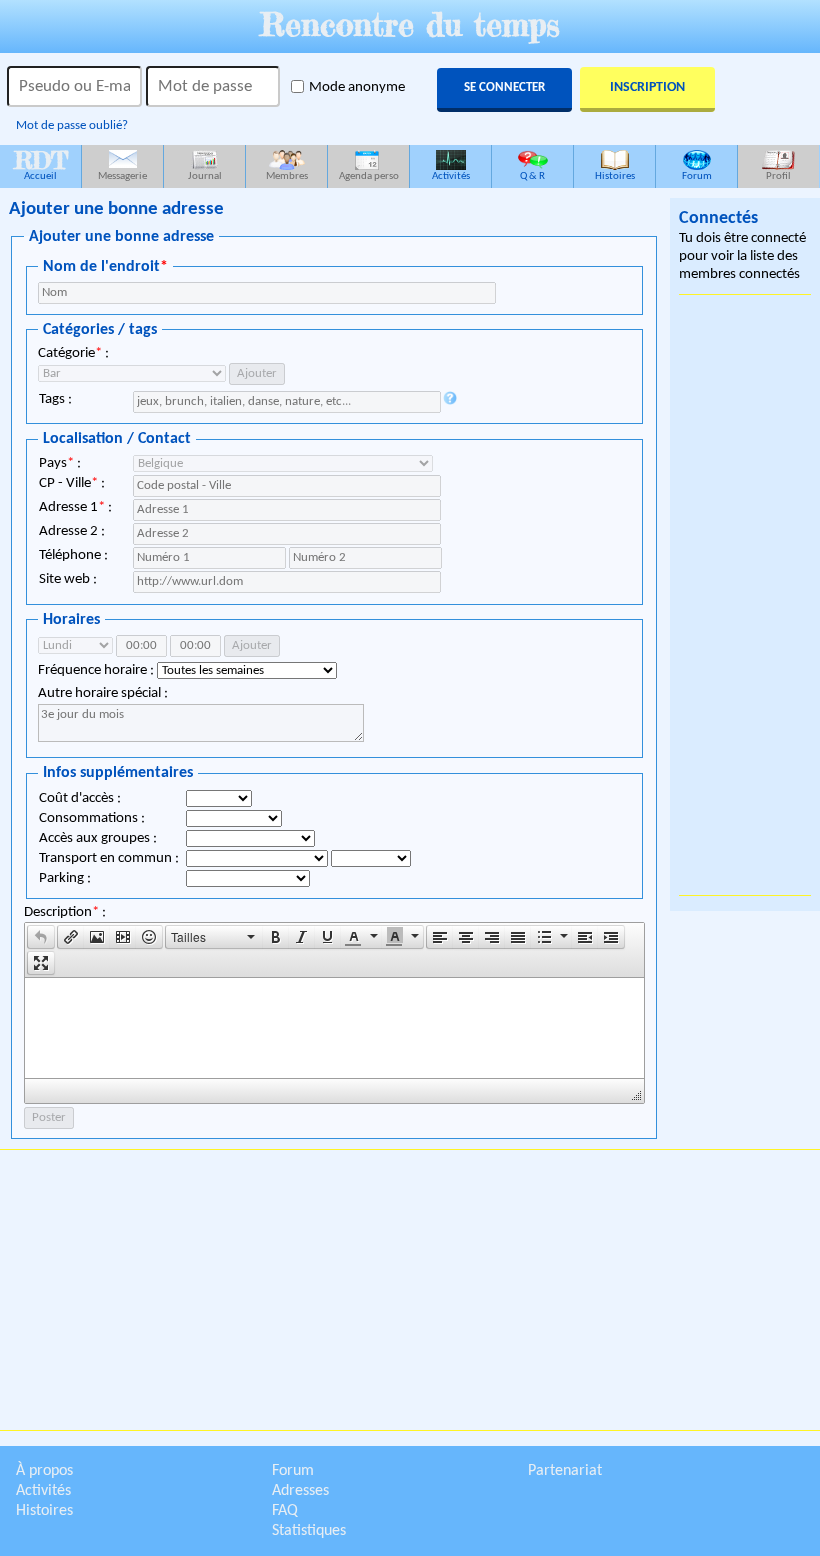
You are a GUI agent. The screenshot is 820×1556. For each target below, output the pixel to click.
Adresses (300, 1491)
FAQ (285, 1511)
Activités (451, 176)
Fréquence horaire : (97, 670)
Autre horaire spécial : (103, 693)
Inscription (647, 87)
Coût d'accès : (80, 798)
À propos (44, 1471)
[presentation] (41, 937)
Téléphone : (73, 555)
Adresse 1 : (75, 507)
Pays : (60, 463)
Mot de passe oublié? (72, 125)
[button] (41, 937)
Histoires (615, 176)
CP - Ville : (72, 483)
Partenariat (565, 1471)
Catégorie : (73, 353)
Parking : (65, 878)
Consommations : (92, 818)
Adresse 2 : (72, 531)
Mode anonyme (357, 87)
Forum (697, 176)
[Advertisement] (744, 595)
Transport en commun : (109, 858)
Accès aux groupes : (98, 838)
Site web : (68, 579)
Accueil (41, 163)
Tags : (55, 399)
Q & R (532, 176)
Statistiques (309, 1531)
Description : (65, 912)
